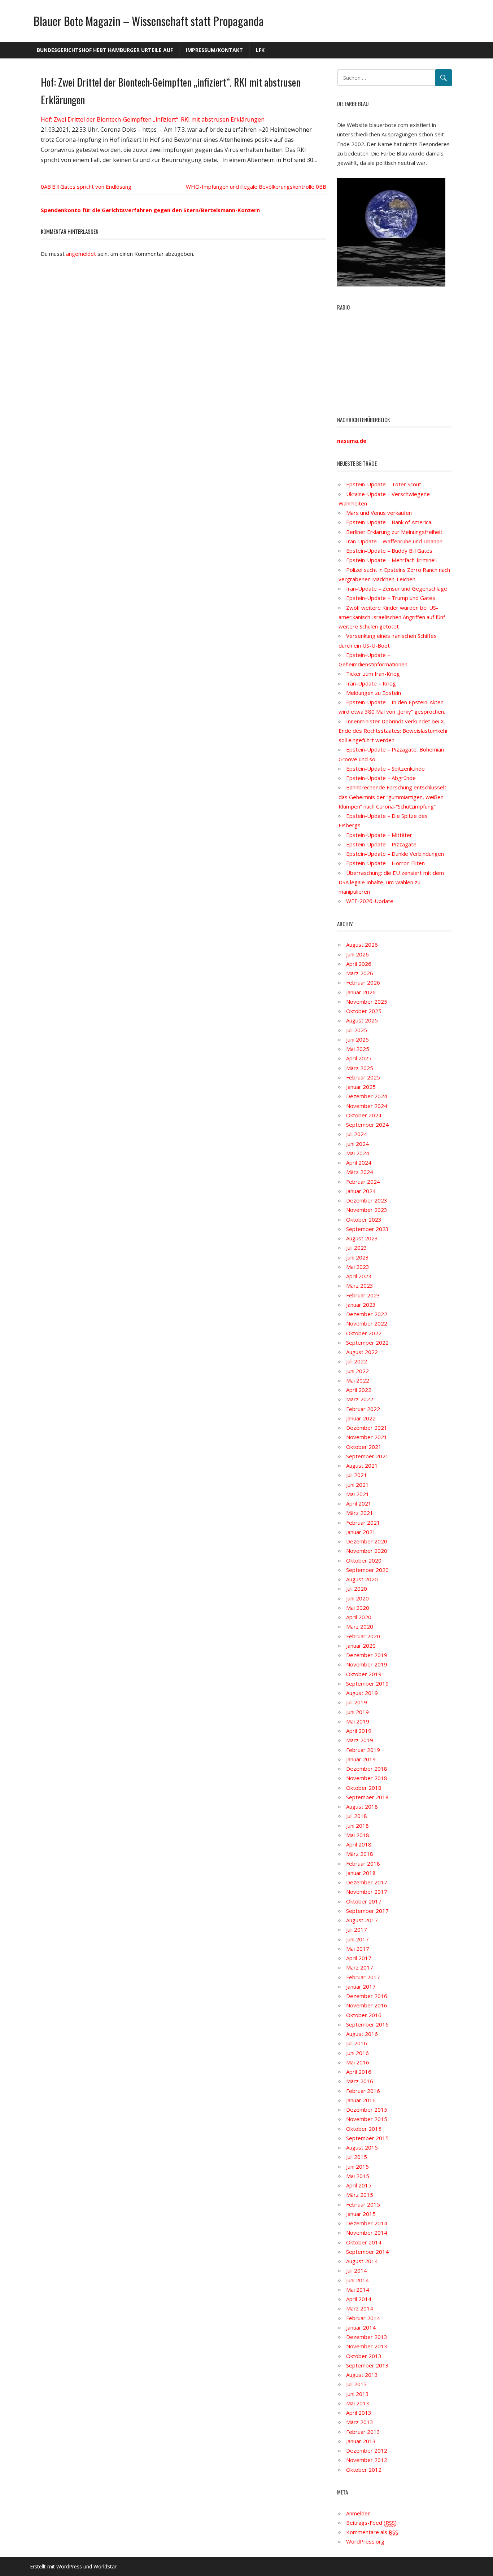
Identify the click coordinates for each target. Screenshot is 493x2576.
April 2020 (359, 1617)
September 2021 (367, 1456)
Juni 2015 (357, 2167)
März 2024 (360, 1172)
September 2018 (367, 1797)
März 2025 (360, 1068)
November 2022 (367, 1323)
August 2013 (362, 2375)
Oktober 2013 (364, 2356)
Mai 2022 (358, 1380)
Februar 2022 (363, 1409)
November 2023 (367, 1210)
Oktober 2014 (364, 2242)
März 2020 (360, 1626)
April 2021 (359, 1503)
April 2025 (359, 1058)
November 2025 (367, 1002)
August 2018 (362, 1806)
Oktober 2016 (364, 2015)
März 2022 (360, 1399)
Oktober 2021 (364, 1447)
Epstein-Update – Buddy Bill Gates (389, 551)
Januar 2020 (361, 1646)
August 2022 (362, 1352)
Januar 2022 (361, 1418)
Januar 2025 (361, 1087)
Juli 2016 (357, 2043)
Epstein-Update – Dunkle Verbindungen (395, 854)
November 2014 (367, 2233)
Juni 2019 (357, 1712)
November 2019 (367, 1664)
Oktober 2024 (364, 1115)
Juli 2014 (357, 2270)
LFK (260, 50)
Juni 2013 (357, 2394)
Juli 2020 (357, 1589)
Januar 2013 (361, 2441)
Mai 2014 (358, 2290)
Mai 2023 (358, 1267)
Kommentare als (372, 2532)
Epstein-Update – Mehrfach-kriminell (391, 560)
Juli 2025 (357, 1030)
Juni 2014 (357, 2280)
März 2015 (360, 2195)
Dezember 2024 (367, 1096)
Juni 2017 (357, 1939)
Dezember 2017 (367, 1882)
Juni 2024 (357, 1144)
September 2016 (367, 2024)
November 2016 (367, 2005)
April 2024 (359, 1162)
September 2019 (367, 1683)
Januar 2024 (361, 1191)
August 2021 (362, 1466)
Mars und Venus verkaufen (379, 513)
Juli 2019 (357, 1702)
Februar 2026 (363, 982)
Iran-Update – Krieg (371, 683)
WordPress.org (365, 2541)
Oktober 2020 (364, 1560)
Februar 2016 (363, 2091)
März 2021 (360, 1513)
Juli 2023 (357, 1248)
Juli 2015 (357, 2157)
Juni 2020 (357, 1598)
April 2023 (359, 1276)
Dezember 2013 (367, 2337)
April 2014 (359, 2299)
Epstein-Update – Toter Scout (384, 484)
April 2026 (359, 964)
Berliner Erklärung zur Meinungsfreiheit (394, 532)
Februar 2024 (363, 1182)
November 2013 (367, 2346)
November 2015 (367, 2119)
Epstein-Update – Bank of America (389, 522)
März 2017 (360, 1967)
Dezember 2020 (367, 1541)
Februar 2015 (363, 2204)
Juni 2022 (357, 1371)
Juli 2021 (357, 1475)
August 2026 (362, 945)
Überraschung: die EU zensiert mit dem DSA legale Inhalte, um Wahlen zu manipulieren (391, 882)
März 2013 (360, 2422)
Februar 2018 (363, 1863)
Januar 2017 (361, 1986)
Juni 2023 (357, 1257)
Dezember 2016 (367, 1996)
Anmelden (358, 2513)
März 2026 (360, 973)
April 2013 (359, 2413)
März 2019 (360, 1740)
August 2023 (362, 1238)
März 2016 (360, 2081)
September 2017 (367, 1911)
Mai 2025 (358, 1049)
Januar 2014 (361, 2327)
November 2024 (367, 1106)
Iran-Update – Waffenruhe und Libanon (394, 541)
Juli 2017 (357, 1929)
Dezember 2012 (367, 2450)
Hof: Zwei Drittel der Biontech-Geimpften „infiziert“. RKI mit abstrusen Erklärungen (153, 119)
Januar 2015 (361, 2214)
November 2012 (367, 2460)
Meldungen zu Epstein (374, 693)
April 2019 (359, 1731)
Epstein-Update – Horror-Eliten (385, 863)
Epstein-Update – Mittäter (379, 835)
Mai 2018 (358, 1835)
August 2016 (362, 2034)
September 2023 (367, 1229)
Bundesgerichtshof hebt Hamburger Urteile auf (105, 50)
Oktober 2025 (364, 1011)
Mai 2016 (358, 2062)
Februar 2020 (363, 1636)
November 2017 (367, 1892)
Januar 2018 (361, 1873)
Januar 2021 (361, 1532)
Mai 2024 (358, 1153)
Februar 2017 (363, 1977)
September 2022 (367, 1342)
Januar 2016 (361, 2100)
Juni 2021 (357, 1485)
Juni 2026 (357, 954)
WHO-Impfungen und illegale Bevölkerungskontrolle (250, 187)
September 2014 (367, 2252)
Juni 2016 (357, 2053)
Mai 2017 (358, 1949)
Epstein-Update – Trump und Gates (391, 598)
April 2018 (359, 1844)
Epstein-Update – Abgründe (381, 778)
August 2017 (362, 1920)
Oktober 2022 (364, 1333)
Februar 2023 (363, 1295)
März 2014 (360, 2308)
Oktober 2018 (364, 1788)
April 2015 (359, 2185)
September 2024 (367, 1125)
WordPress (69, 2566)
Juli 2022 (357, 1361)
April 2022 (359, 1390)
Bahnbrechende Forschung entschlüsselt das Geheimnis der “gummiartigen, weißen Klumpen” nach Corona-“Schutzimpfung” (392, 797)
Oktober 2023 (364, 1219)
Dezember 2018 (367, 1769)
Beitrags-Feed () (371, 2523)
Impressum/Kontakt (214, 50)
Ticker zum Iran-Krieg (373, 674)
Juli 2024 (357, 1134)
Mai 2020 (358, 1608)
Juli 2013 (357, 2384)
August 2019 (362, 1693)
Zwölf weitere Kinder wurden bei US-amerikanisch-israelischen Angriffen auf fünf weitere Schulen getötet (392, 617)
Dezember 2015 (367, 2110)
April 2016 (359, 2072)
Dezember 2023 (367, 1200)
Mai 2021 (358, 1494)
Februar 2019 (363, 1750)
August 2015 (362, 2147)
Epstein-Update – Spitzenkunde (385, 768)
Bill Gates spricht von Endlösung (92, 187)
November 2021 (367, 1437)
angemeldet (81, 254)
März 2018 (360, 1854)
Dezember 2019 (367, 1655)
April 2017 (359, 1958)
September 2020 (367, 1570)
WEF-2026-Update (370, 901)
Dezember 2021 (367, 1428)
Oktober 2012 (364, 2470)
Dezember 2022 (367, 1314)
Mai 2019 (358, 1721)
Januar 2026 (361, 992)
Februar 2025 (363, 1077)
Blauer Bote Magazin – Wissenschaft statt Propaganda (149, 21)
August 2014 (362, 2261)
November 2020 (367, 1551)
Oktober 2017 (364, 1901)
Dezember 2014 (367, 2223)
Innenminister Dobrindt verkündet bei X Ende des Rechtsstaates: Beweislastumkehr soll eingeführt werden (393, 731)
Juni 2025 (357, 1039)
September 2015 (367, 2138)
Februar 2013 (363, 2432)
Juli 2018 (357, 1816)
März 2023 (360, 1285)
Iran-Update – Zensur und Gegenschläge (397, 588)
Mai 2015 (358, 2176)
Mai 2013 (358, 2403)
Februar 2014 (363, 2318)
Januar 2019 (361, 1759)
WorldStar (105, 2566)
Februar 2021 (363, 1523)
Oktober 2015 (364, 2129)
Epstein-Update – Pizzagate (381, 844)
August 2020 (362, 1579)
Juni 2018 (357, 1826)
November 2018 (367, 1778)
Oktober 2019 (364, 1674)
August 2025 (362, 1020)
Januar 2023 (361, 1305)
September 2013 (367, 2365)
